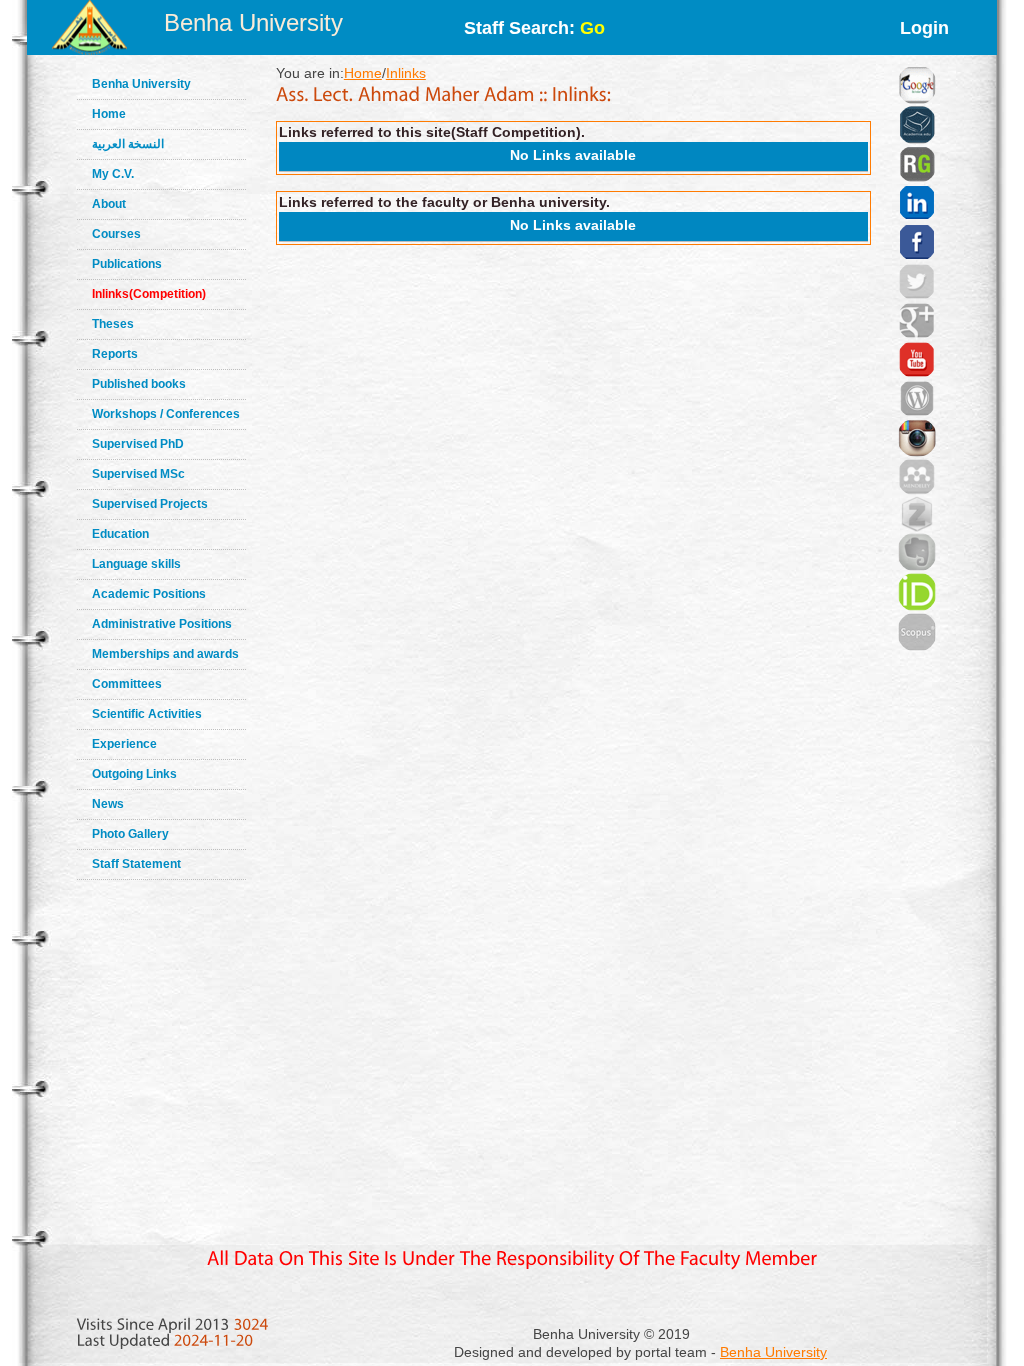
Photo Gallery (130, 834)
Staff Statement (136, 864)
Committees (127, 684)
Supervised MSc (138, 474)
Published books (139, 384)
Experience (124, 744)
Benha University (253, 22)
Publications (127, 264)
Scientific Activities (147, 714)
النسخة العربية (128, 144)
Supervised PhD (138, 444)
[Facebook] (917, 217)
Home (109, 114)
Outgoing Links (134, 774)
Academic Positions (149, 594)
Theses (113, 324)
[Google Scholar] (917, 60)
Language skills (136, 564)
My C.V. (113, 174)
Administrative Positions (162, 624)
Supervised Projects (150, 504)
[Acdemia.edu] (917, 100)
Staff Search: (534, 28)
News (108, 804)
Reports (115, 354)
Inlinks (406, 73)
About (109, 204)
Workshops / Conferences (166, 414)
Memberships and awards (165, 654)
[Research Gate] (917, 140)
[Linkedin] (917, 178)
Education (120, 534)
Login (924, 28)
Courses (116, 234)
